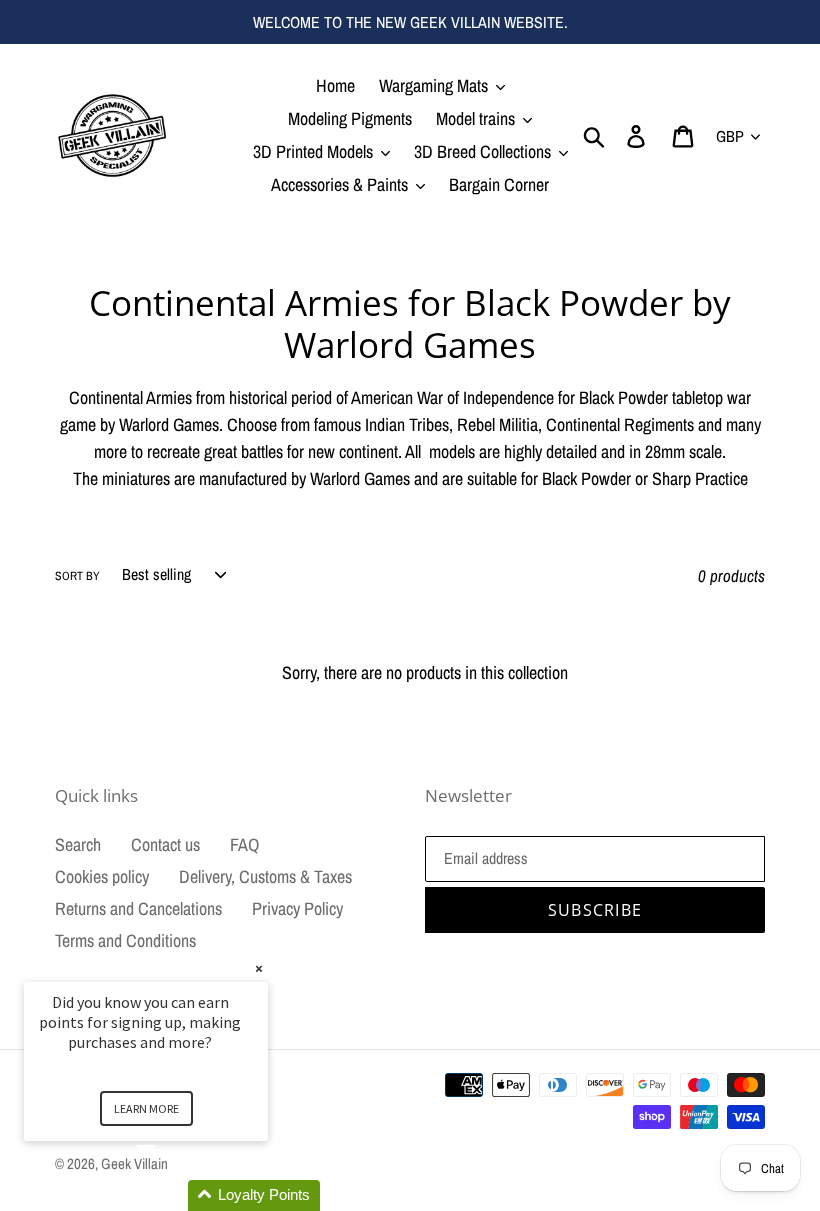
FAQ (244, 844)
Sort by (77, 576)
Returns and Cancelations (138, 908)
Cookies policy (102, 876)
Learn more (146, 1108)
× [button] (259, 968)
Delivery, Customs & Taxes (265, 876)
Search (78, 844)
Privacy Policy (297, 908)
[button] (170, 1195)
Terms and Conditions (125, 940)
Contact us (165, 844)
